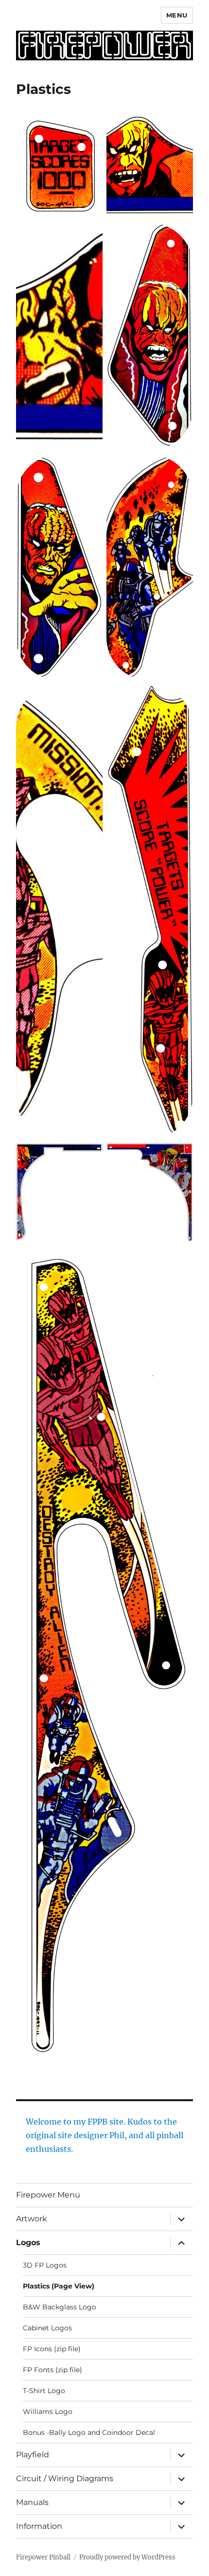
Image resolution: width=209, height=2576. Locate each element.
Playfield (33, 2455)
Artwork (32, 2219)
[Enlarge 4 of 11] (180, 235)
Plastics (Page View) (59, 2286)
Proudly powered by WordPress (127, 2557)
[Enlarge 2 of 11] (180, 124)
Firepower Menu (48, 2195)
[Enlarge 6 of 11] (180, 467)
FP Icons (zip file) (52, 2349)
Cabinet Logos (47, 2328)
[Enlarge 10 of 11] (180, 1155)
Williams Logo (48, 2412)
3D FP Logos (45, 2265)
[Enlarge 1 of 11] (90, 124)
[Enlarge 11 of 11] (180, 1258)
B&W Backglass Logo (60, 2307)
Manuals (32, 2502)
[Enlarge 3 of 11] (90, 235)
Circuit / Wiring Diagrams (65, 2478)
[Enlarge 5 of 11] (90, 467)
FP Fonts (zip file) (52, 2370)
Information (39, 2526)
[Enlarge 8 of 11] (180, 697)
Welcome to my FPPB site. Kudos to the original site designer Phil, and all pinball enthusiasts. (104, 2135)
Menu (177, 15)
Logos (28, 2243)
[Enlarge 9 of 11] (90, 1155)
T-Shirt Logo (44, 2391)
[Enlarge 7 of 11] (90, 697)
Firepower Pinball (43, 2557)
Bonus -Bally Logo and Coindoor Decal (89, 2432)
